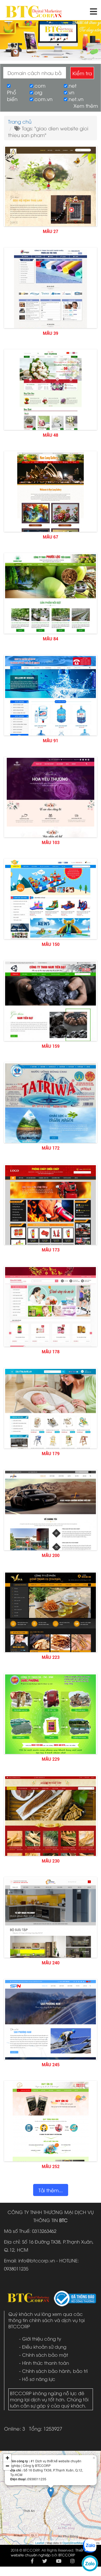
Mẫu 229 (51, 1759)
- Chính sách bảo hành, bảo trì (53, 2371)
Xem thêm (86, 105)
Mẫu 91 (50, 741)
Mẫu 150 (51, 944)
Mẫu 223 (51, 1657)
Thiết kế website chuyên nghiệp (50, 2552)
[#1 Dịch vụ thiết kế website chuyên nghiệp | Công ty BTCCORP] (34, 9)
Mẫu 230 (51, 1861)
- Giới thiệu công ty (40, 2339)
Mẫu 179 (51, 1454)
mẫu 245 (51, 2065)
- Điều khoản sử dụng (43, 2347)
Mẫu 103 (51, 843)
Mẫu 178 (51, 1352)
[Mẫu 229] (50, 1718)
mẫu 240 (51, 1963)
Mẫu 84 (50, 639)
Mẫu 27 (50, 232)
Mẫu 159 (51, 1046)
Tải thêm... (51, 2190)
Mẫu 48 (50, 435)
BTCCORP (67, 2555)
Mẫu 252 (51, 2167)
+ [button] (7, 2458)
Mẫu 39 (50, 333)
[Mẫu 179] (50, 1445)
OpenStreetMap (73, 2543)
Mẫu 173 (51, 1250)
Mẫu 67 (50, 537)
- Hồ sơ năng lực (37, 2379)
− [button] (7, 2466)
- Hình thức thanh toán (44, 2363)
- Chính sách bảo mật (44, 2355)
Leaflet (40, 2543)
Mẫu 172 (51, 1148)
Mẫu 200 (51, 1556)
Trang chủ (20, 121)
